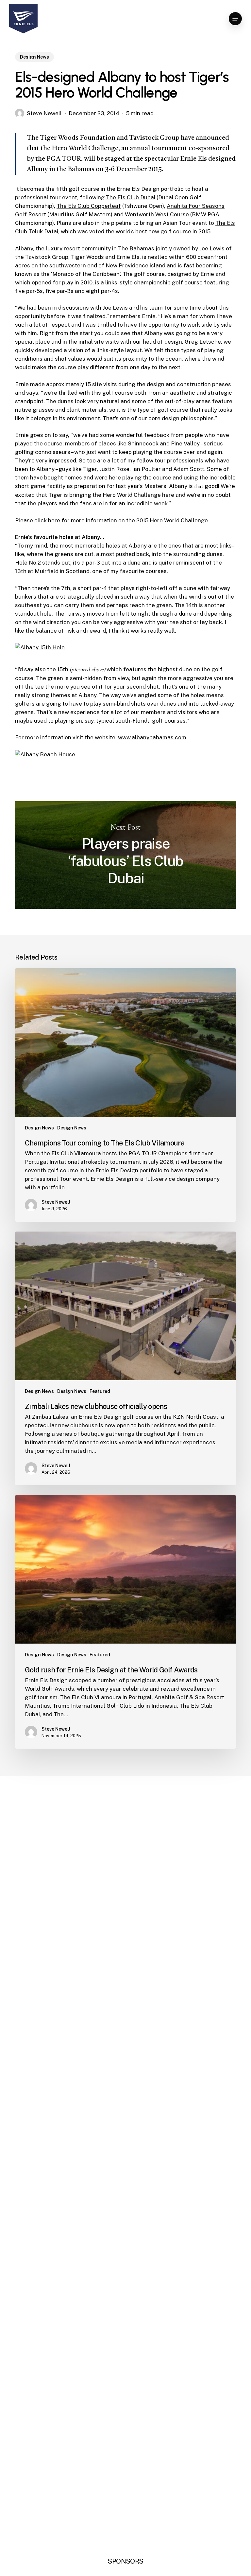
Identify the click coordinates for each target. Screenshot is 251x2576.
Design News (34, 57)
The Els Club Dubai (131, 197)
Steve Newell (44, 113)
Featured (100, 1391)
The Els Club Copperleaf (89, 206)
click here (47, 520)
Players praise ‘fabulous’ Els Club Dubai (125, 855)
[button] (235, 19)
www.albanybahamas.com (152, 737)
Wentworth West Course (157, 214)
